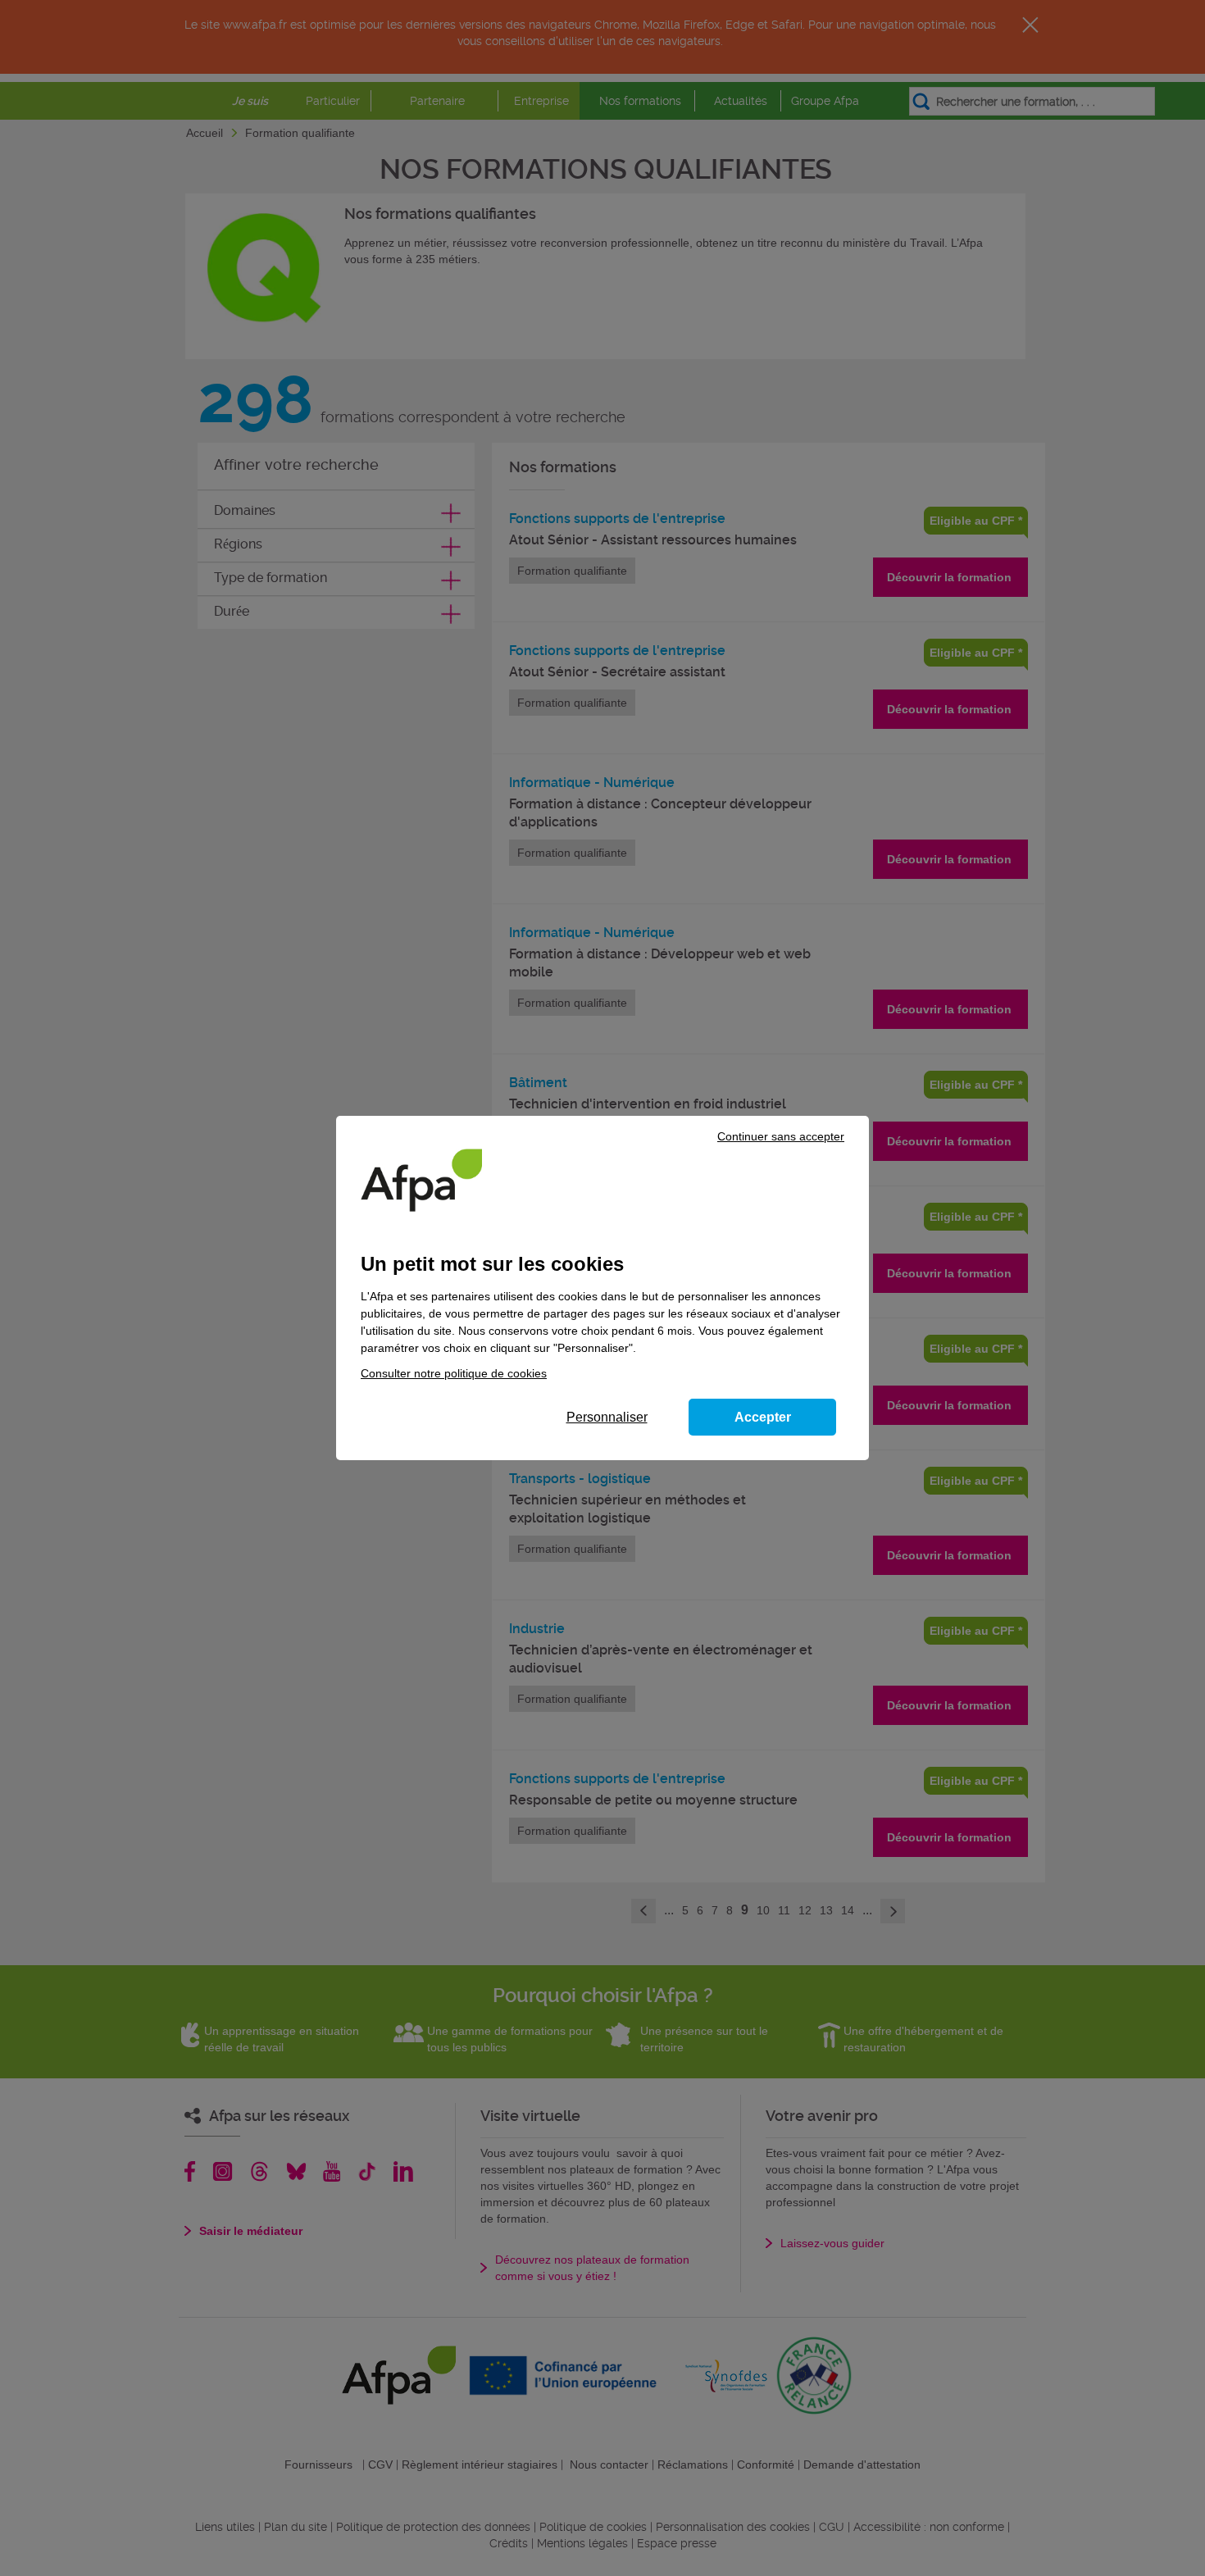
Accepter (763, 1417)
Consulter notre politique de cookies (454, 1373)
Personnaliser (607, 1417)
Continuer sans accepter (781, 1136)
